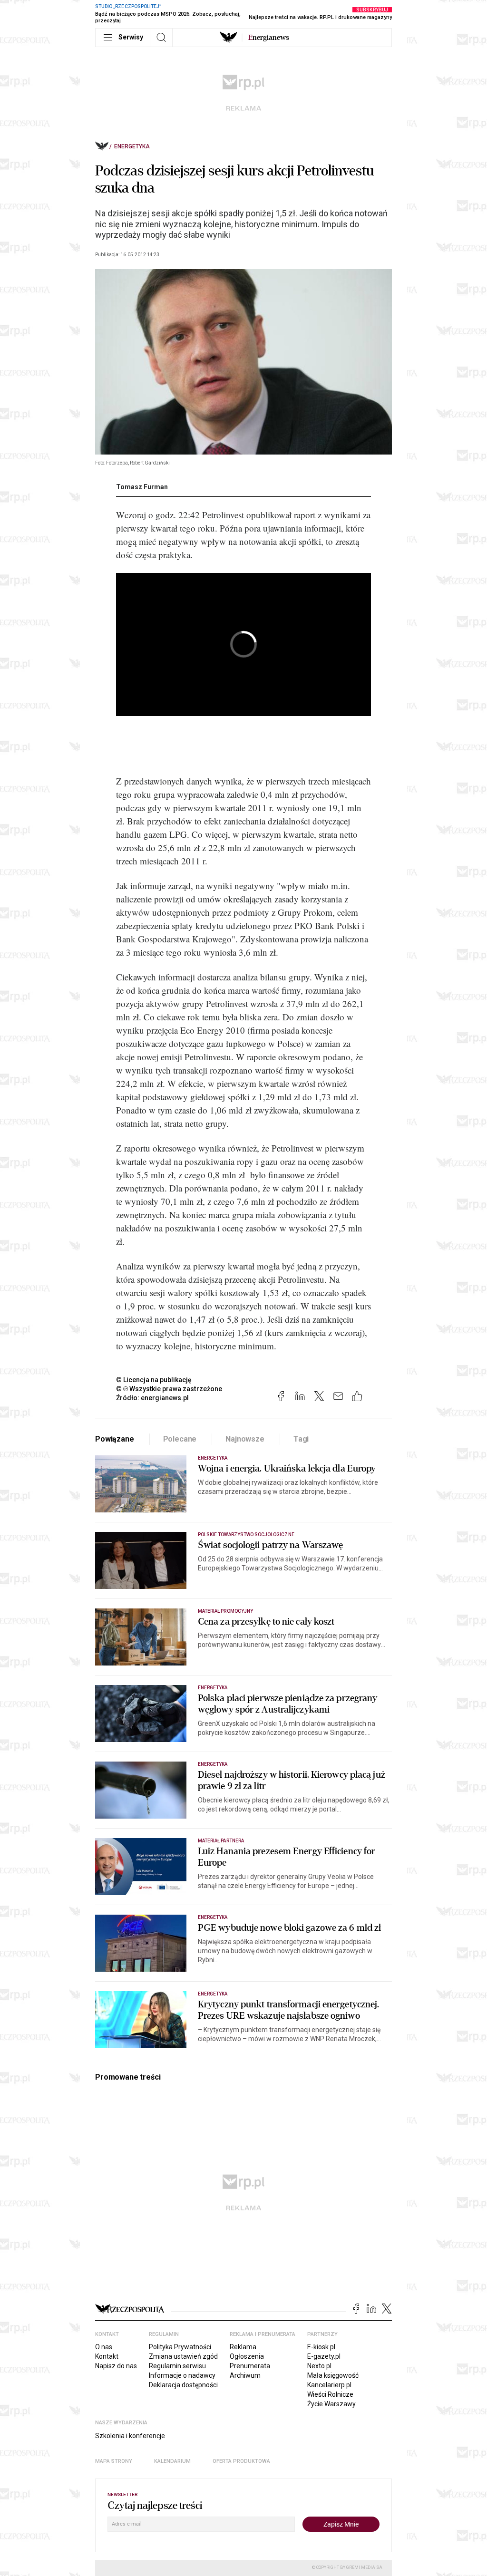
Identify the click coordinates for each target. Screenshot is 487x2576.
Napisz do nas (116, 2366)
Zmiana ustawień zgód (183, 2356)
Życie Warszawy (331, 2404)
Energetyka (132, 146)
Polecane (180, 1439)
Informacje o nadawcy (182, 2375)
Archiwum (245, 2375)
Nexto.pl (319, 2366)
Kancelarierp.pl (329, 2385)
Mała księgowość (333, 2375)
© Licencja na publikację (154, 1380)
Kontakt (107, 2356)
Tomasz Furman (142, 487)
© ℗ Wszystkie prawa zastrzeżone (169, 1389)
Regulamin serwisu (177, 2366)
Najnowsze (245, 1439)
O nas (104, 2347)
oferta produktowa (241, 2461)
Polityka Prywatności (180, 2347)
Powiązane (115, 1439)
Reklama (243, 2347)
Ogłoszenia (247, 2356)
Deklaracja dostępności (183, 2385)
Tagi (301, 1439)
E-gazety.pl (324, 2356)
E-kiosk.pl (321, 2347)
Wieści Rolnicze (330, 2394)
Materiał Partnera (221, 1841)
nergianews (269, 38)
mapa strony (114, 2461)
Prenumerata (250, 2366)
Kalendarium (172, 2461)
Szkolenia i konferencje (130, 2436)
